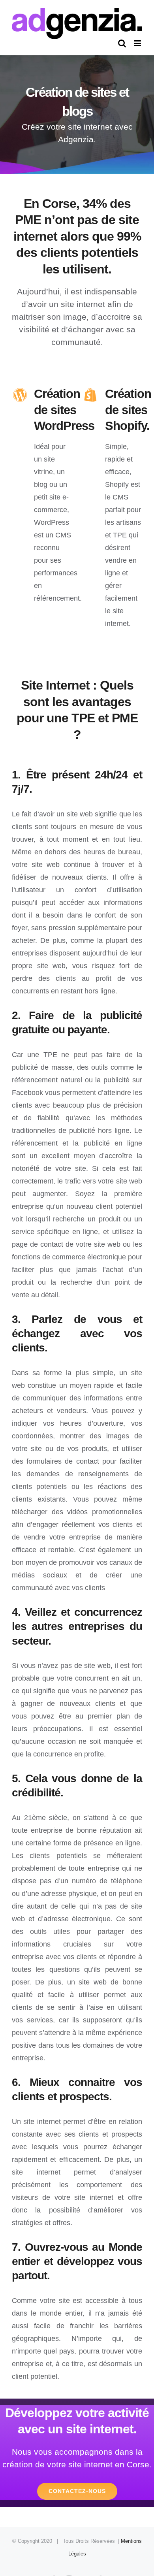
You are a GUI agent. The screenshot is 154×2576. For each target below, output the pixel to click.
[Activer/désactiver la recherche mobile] (122, 43)
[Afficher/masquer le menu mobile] (138, 43)
